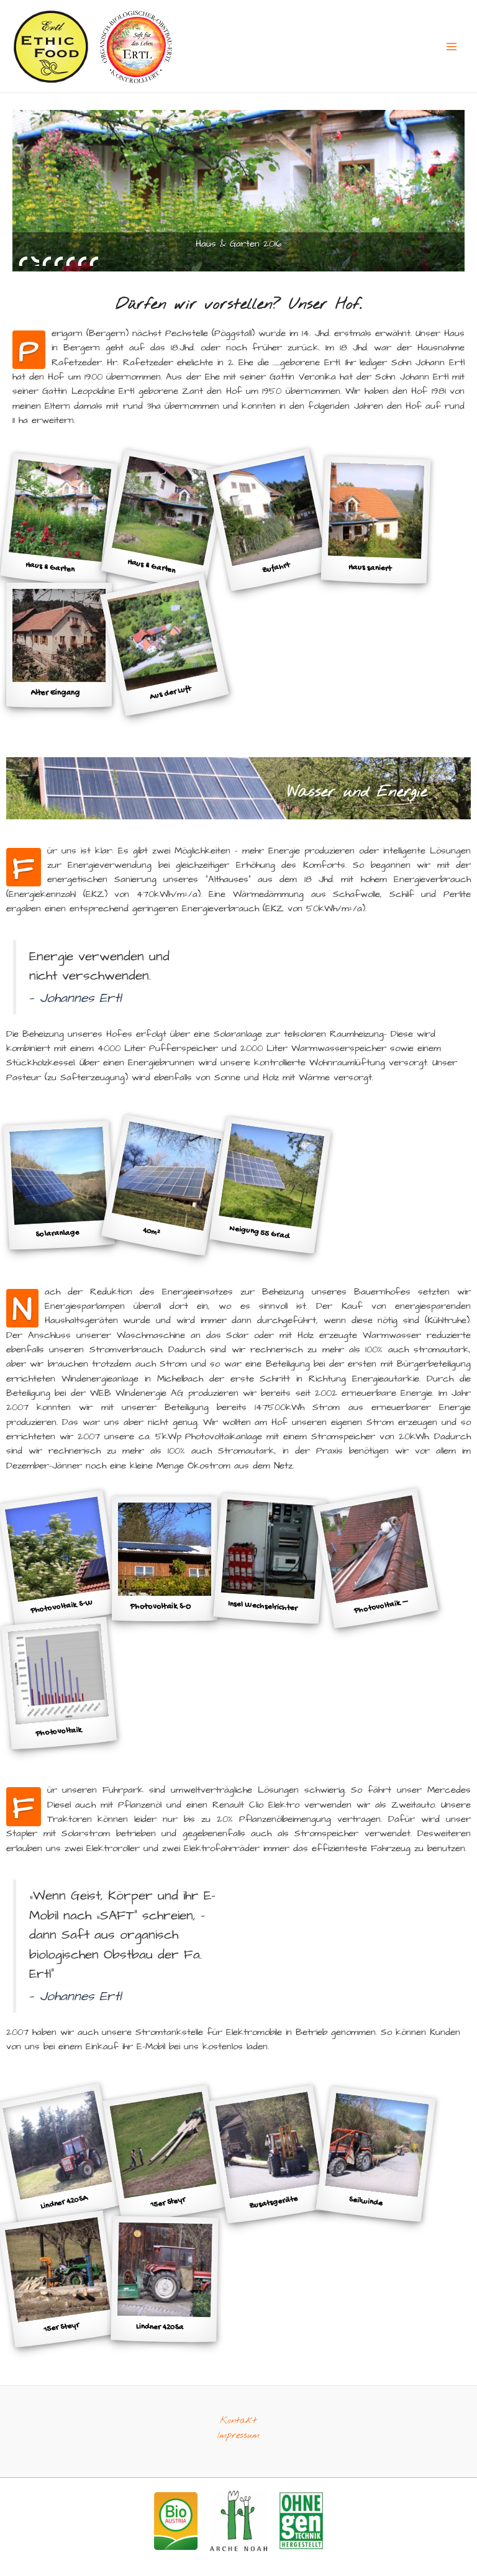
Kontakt (238, 2421)
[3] (47, 261)
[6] (82, 261)
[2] (35, 261)
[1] (23, 261)
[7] (94, 261)
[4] (58, 261)
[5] (70, 261)
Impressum (238, 2436)
